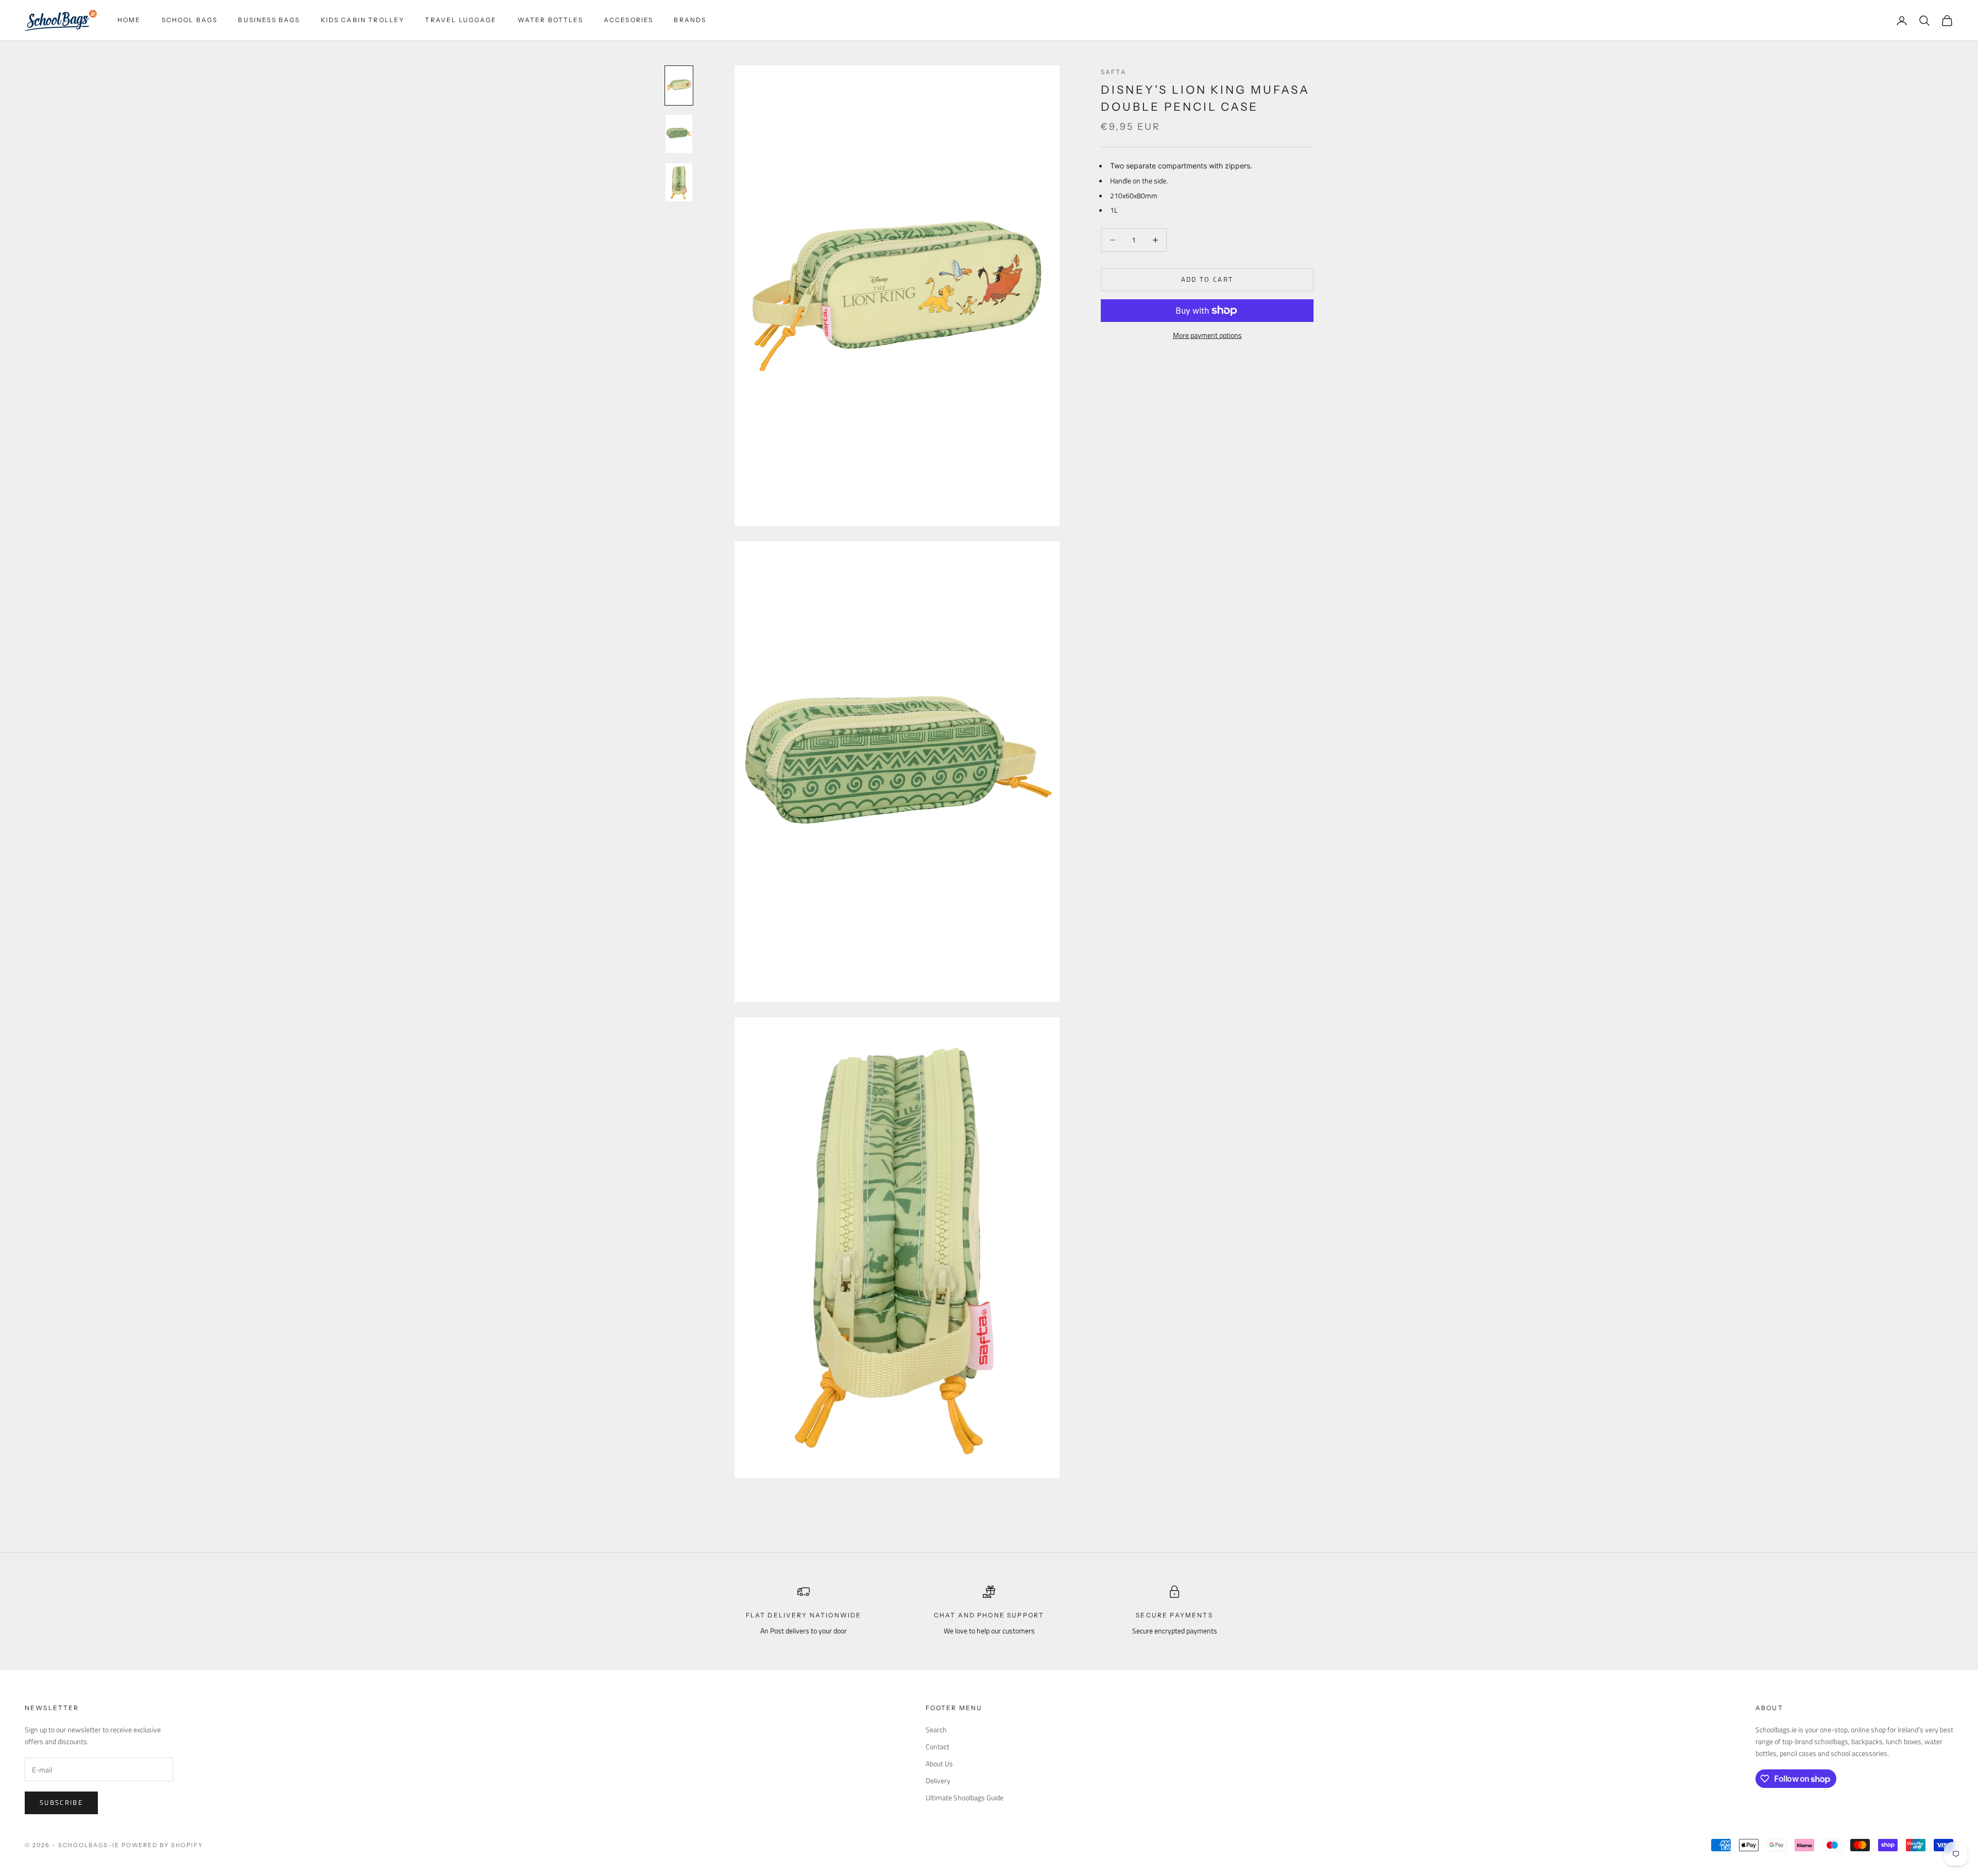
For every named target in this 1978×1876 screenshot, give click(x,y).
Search (936, 1729)
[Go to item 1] (679, 86)
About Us (939, 1763)
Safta (1114, 72)
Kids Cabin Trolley (363, 20)
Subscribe (61, 1802)
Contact (937, 1746)
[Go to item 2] (679, 134)
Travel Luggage (461, 20)
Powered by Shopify (163, 1845)
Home (129, 20)
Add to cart (1207, 279)
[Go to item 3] (679, 182)
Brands (690, 20)
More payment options (1207, 335)
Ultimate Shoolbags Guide (965, 1797)
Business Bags (269, 20)
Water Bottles (550, 20)
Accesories (629, 20)
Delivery (938, 1780)
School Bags (190, 20)
